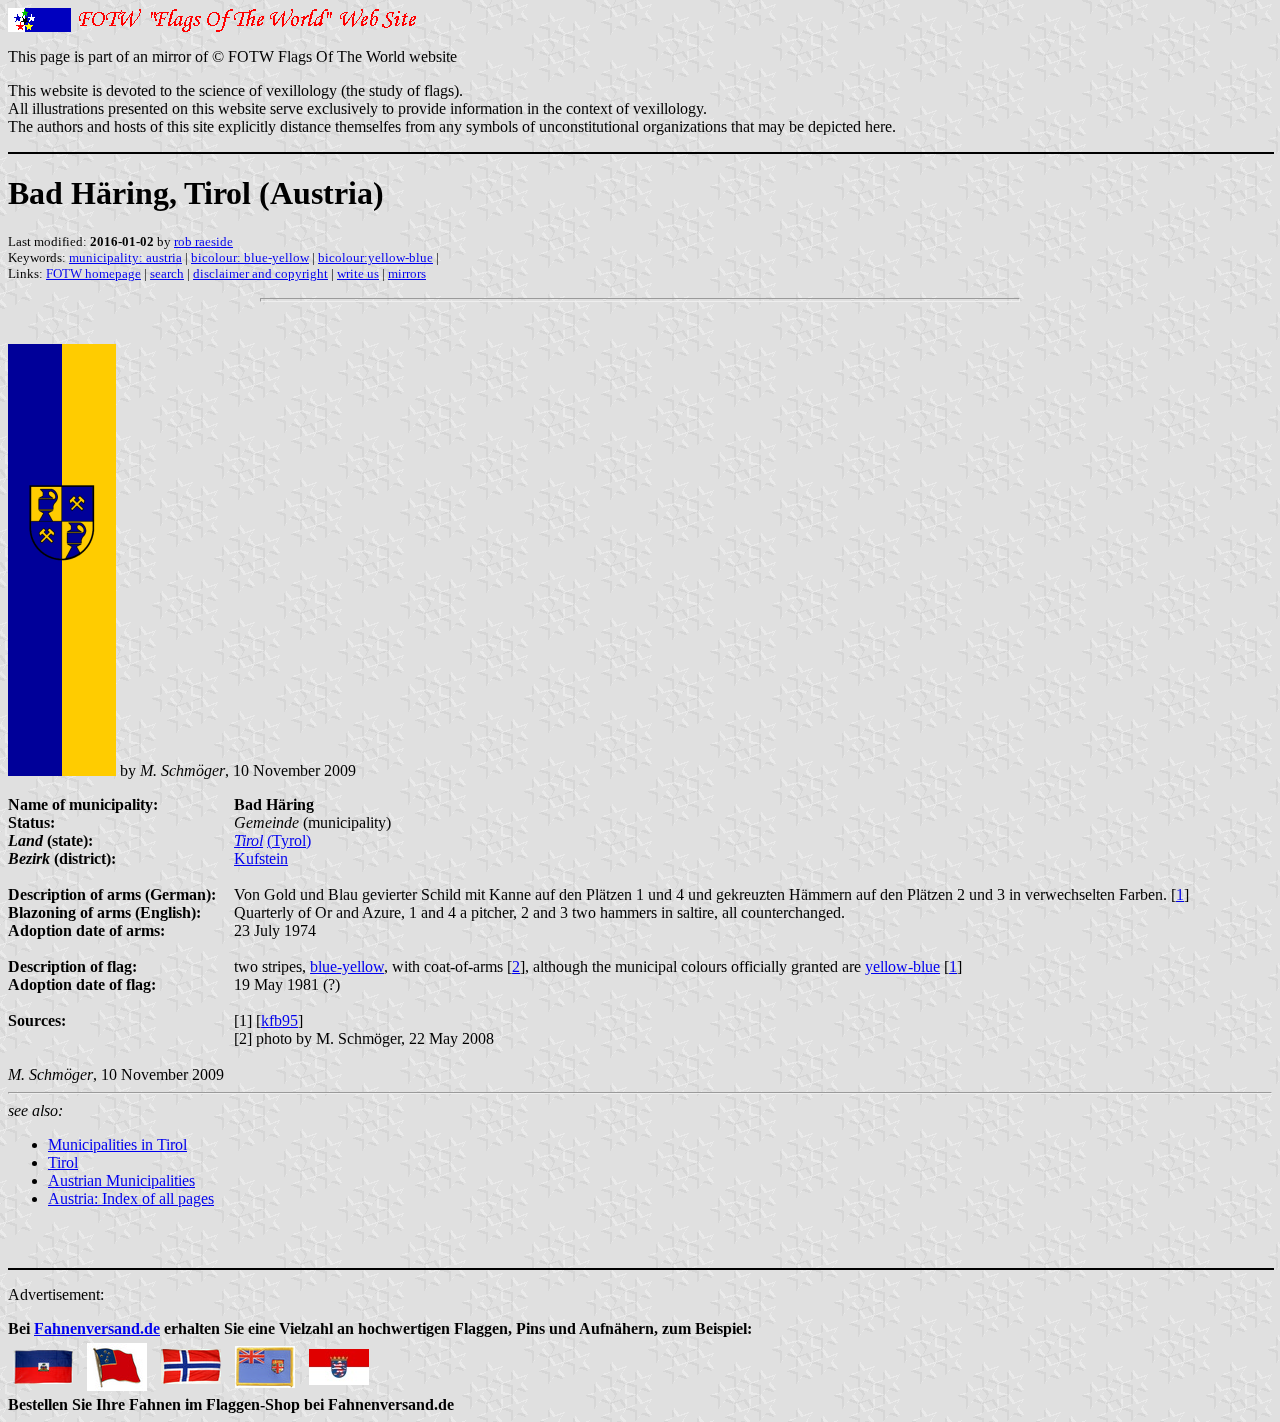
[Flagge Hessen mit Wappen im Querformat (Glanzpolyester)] (339, 1361)
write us (358, 273)
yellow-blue (902, 966)
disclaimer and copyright (260, 273)
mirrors (407, 273)
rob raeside (203, 241)
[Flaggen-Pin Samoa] (117, 1361)
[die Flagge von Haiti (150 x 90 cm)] (43, 1361)
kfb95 (279, 1020)
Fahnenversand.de (97, 1328)
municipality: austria (125, 257)
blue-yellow (347, 966)
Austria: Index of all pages (131, 1198)
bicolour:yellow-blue (375, 257)
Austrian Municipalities (121, 1180)
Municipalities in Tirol (117, 1144)
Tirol (248, 840)
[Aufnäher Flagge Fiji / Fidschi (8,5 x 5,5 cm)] (265, 1361)
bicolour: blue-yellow (250, 257)
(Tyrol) (289, 840)
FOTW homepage (93, 273)
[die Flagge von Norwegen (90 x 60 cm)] (191, 1361)
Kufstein (261, 858)
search (167, 273)
